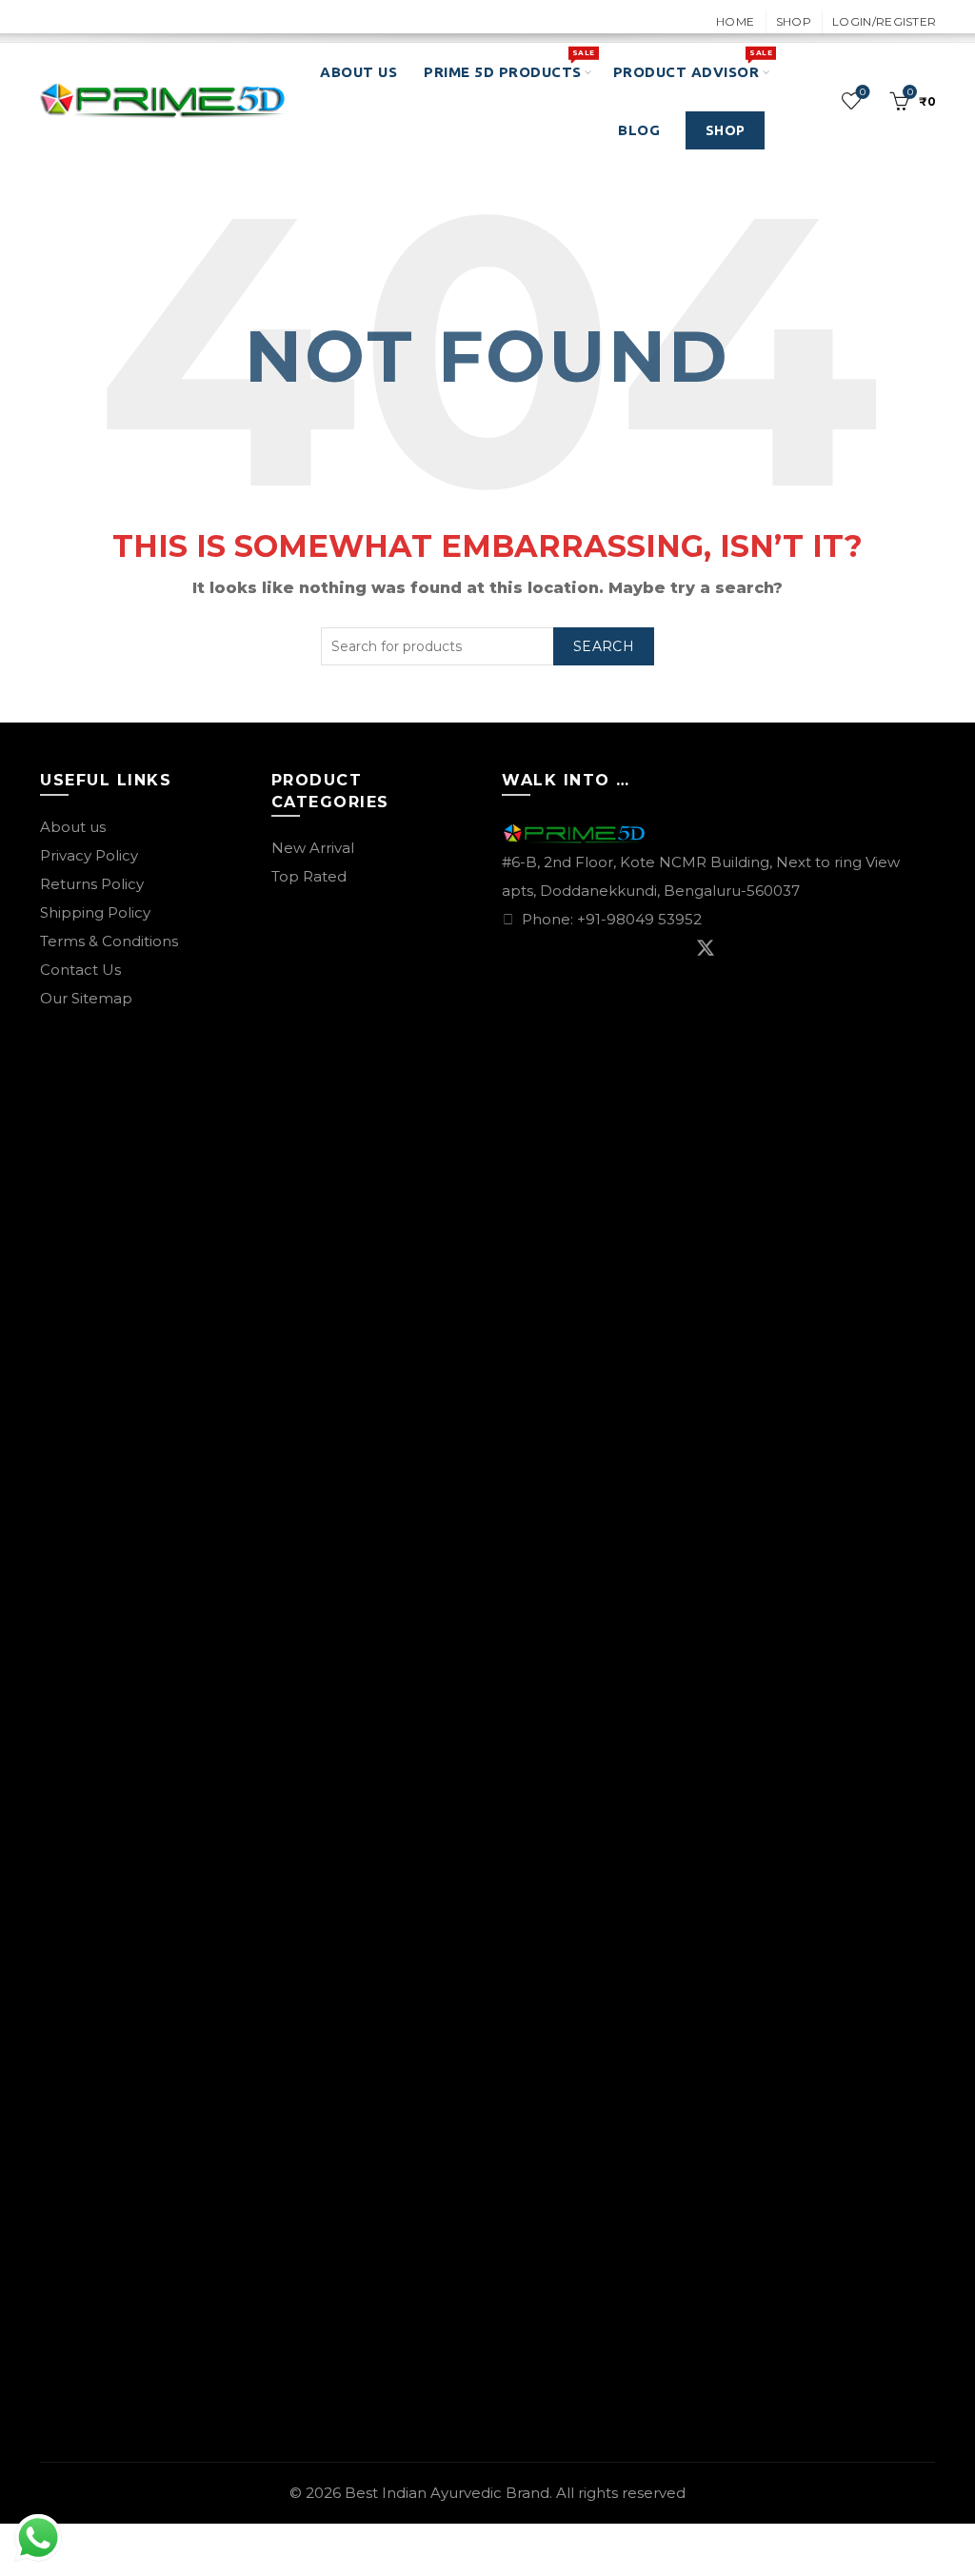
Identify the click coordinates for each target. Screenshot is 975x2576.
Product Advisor (693, 64)
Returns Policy (92, 884)
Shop (794, 21)
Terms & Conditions (109, 941)
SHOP (725, 130)
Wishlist (863, 92)
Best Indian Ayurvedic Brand (447, 2493)
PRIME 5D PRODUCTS (509, 64)
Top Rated (309, 876)
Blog (639, 130)
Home (735, 21)
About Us (358, 72)
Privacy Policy (89, 855)
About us (73, 827)
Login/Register (884, 21)
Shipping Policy (95, 912)
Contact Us (80, 970)
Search (604, 646)
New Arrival (313, 848)
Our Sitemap (86, 998)
